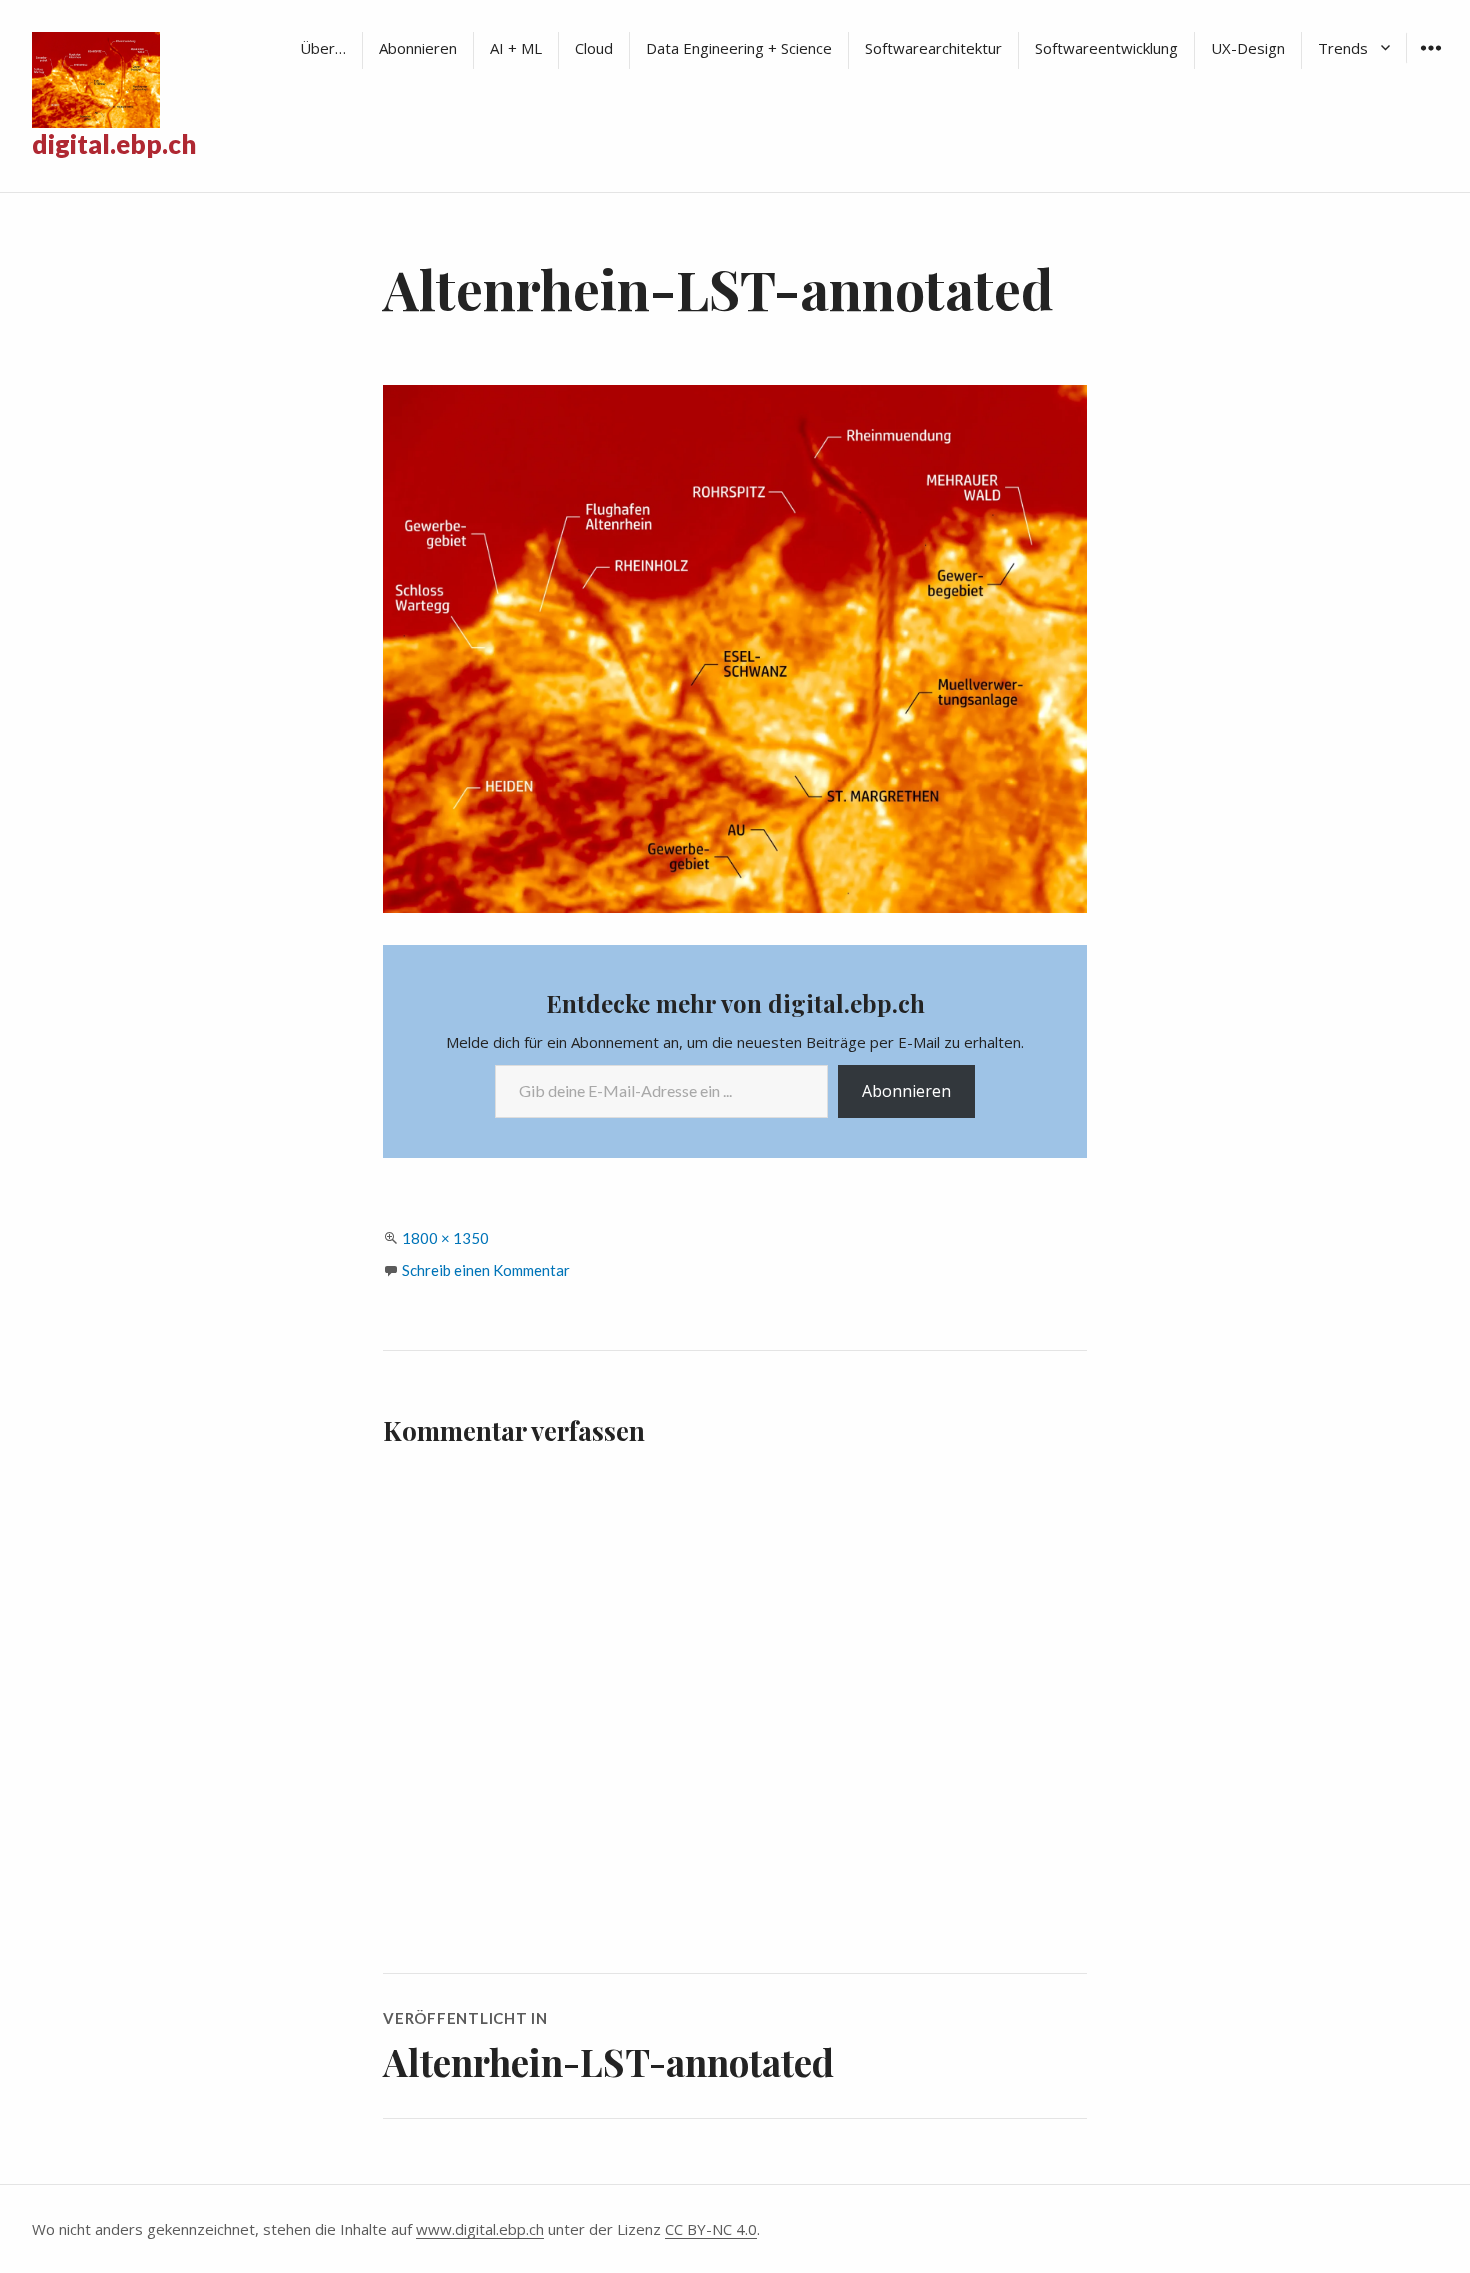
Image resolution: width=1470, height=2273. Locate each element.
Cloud (594, 48)
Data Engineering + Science (739, 48)
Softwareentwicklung (1106, 48)
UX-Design (1248, 48)
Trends (1343, 48)
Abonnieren (418, 48)
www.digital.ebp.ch (480, 2229)
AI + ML (516, 48)
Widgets (1430, 62)
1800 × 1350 (445, 1238)
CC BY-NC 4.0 (711, 2229)
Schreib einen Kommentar (486, 1270)
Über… (323, 48)
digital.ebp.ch (114, 144)
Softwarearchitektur (933, 48)
